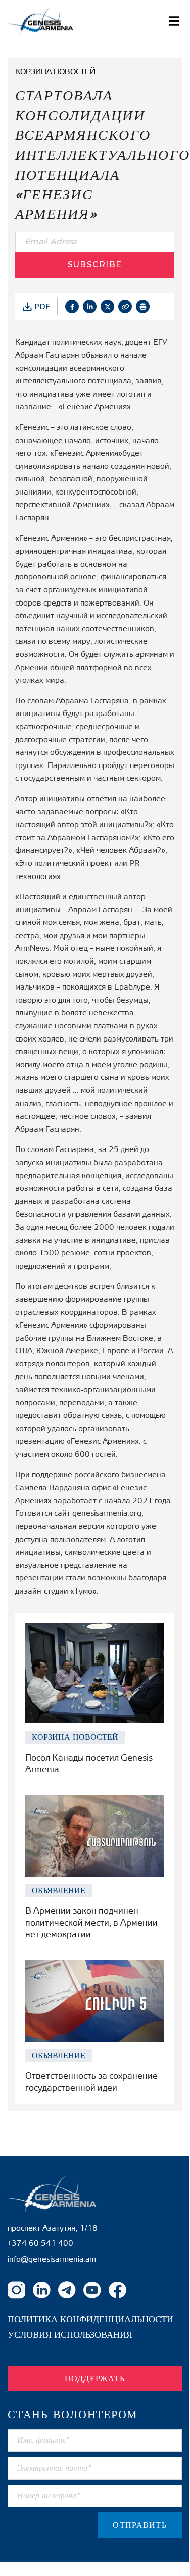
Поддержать (95, 2378)
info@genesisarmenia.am (52, 2259)
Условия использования (70, 2335)
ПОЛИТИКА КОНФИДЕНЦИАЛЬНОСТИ (90, 2319)
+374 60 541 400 (40, 2243)
